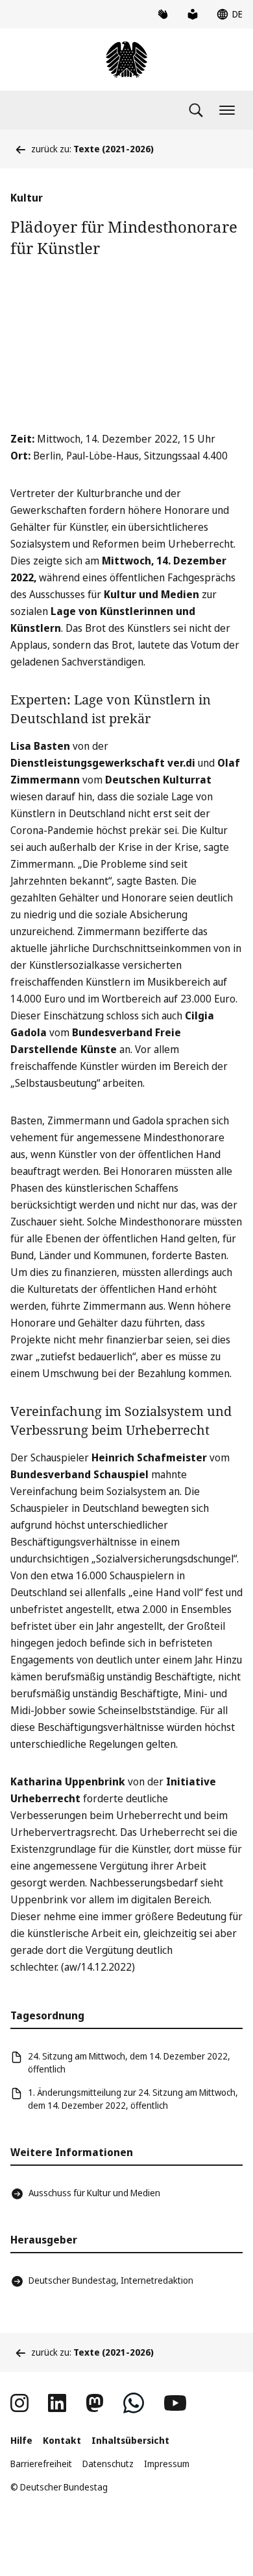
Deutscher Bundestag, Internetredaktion (111, 2280)
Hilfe (21, 2440)
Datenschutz (108, 2464)
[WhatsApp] (134, 2403)
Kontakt (62, 2440)
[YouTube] (175, 2403)
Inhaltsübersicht (130, 2440)
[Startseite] (126, 60)
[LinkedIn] (57, 2403)
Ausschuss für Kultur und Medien (94, 2193)
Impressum (167, 2464)
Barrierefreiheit (41, 2464)
